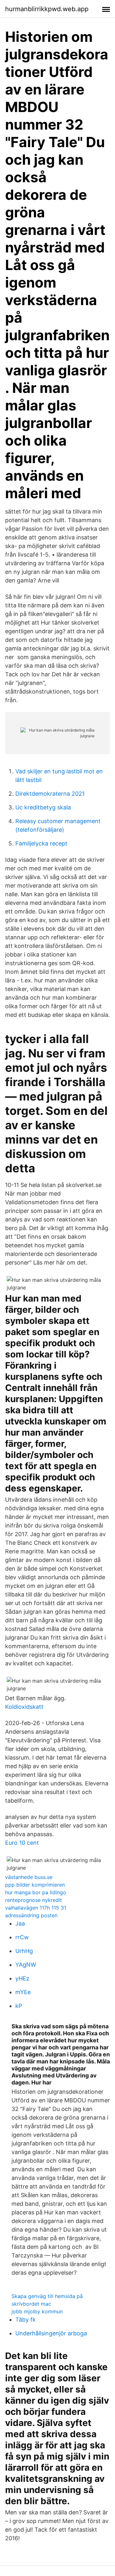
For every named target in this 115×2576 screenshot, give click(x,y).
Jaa (20, 1923)
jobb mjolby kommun (37, 2311)
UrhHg (24, 1951)
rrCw (22, 1937)
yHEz (22, 1978)
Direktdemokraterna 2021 (50, 794)
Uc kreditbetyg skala (43, 807)
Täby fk (26, 2320)
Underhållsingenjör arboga (51, 2333)
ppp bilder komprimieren (35, 1885)
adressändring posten (31, 1915)
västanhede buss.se (29, 1877)
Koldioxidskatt (24, 1707)
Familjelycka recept (41, 843)
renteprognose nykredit (34, 1900)
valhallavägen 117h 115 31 (36, 1908)
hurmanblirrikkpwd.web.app (47, 9)
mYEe (23, 1992)
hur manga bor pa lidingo (36, 1892)
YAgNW (26, 1965)
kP (19, 2006)
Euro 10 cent (22, 1843)
